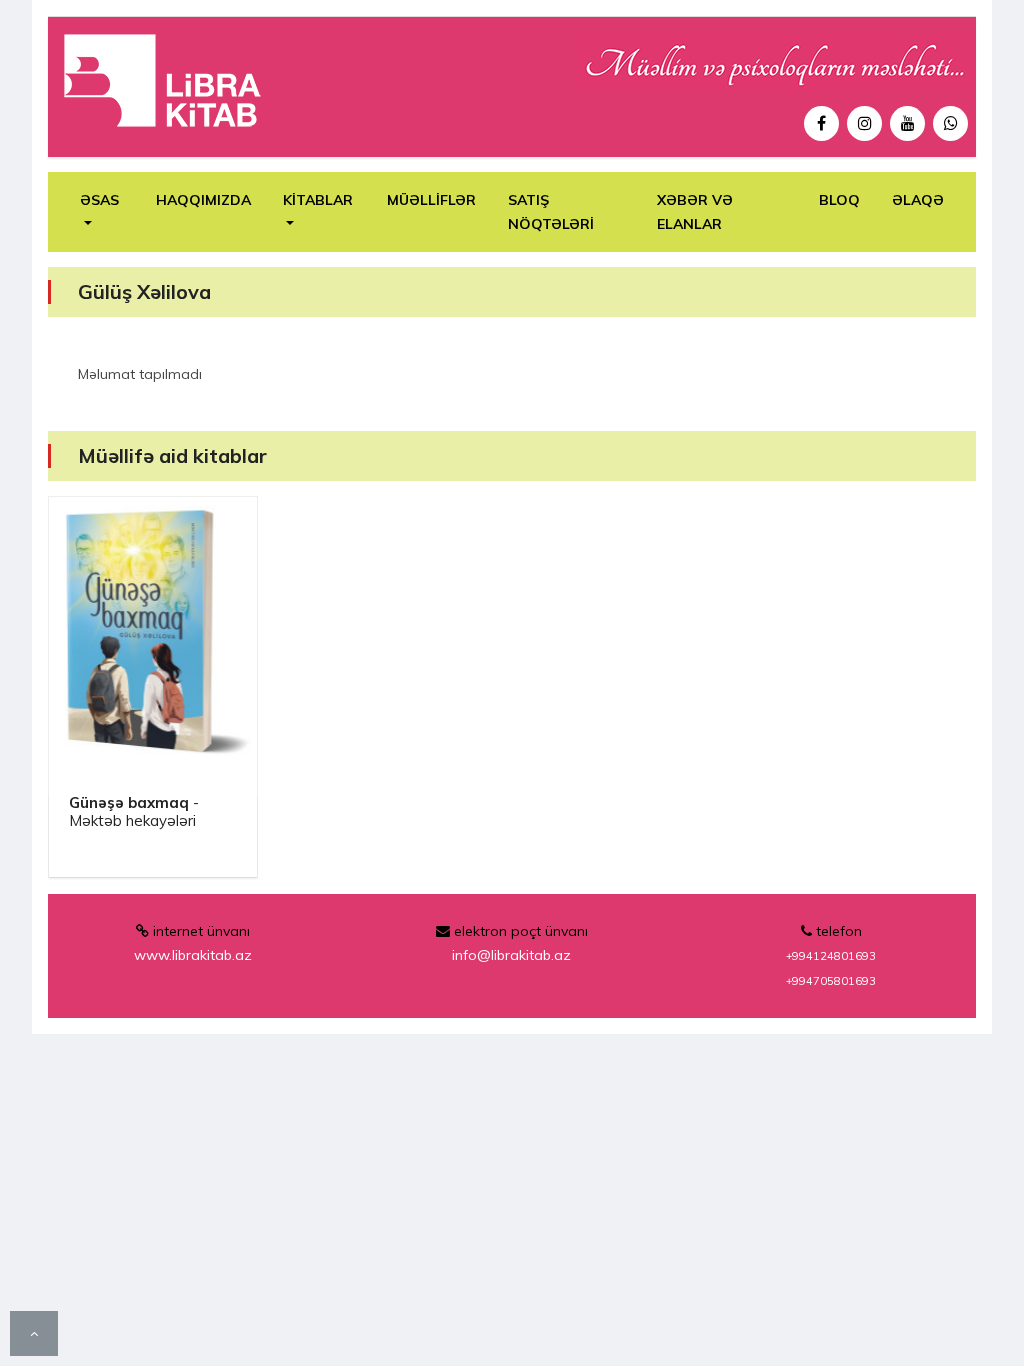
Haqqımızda (203, 200)
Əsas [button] (99, 200)
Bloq (839, 200)
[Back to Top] (34, 1334)
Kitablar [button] (318, 200)
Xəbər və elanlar (695, 212)
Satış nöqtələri (551, 212)
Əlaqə (918, 200)
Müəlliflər (431, 200)
